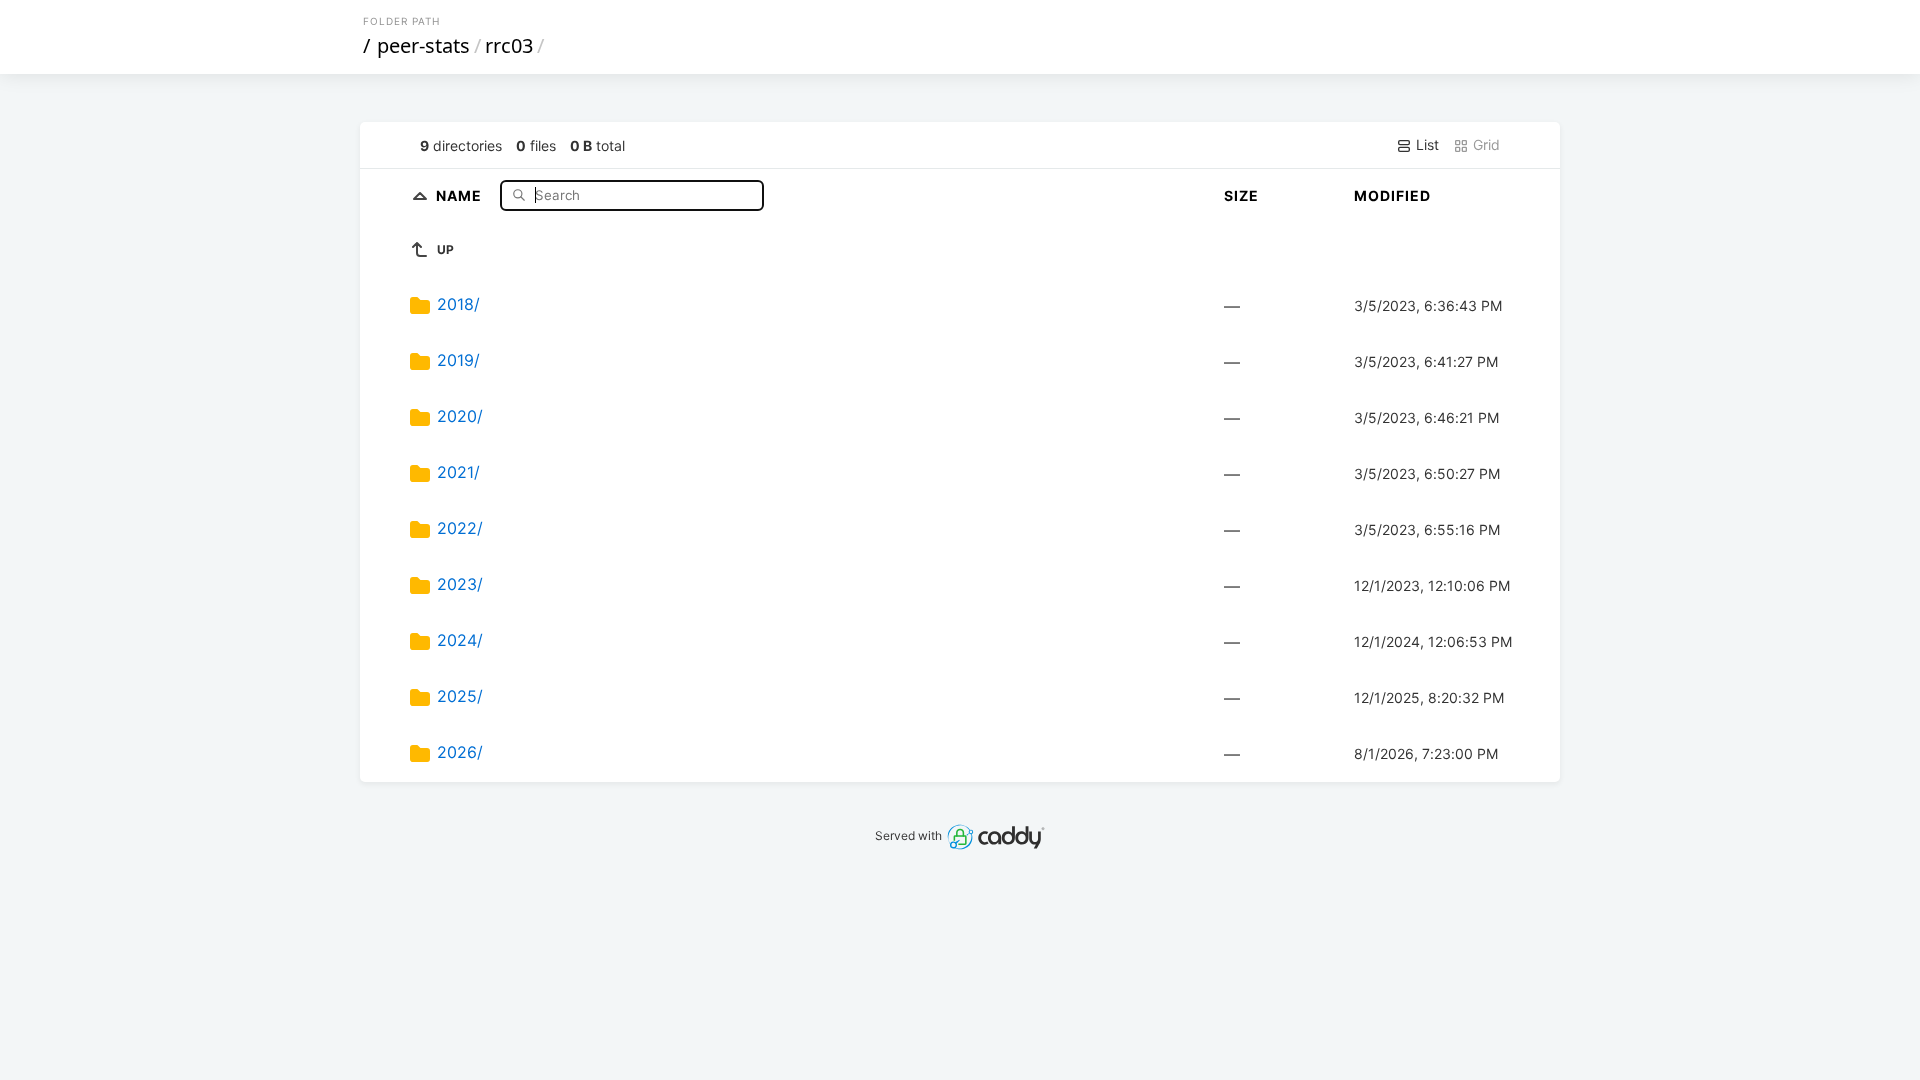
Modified (1392, 195)
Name (461, 194)
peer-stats (423, 45)
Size (1241, 195)
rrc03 (509, 45)
